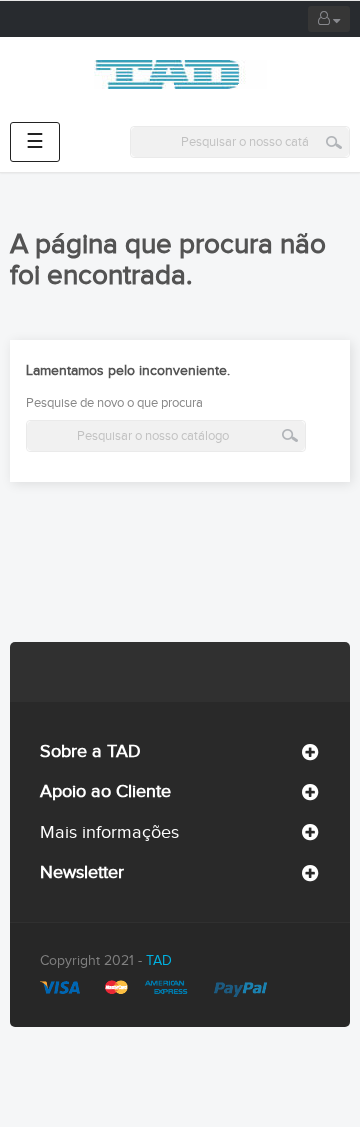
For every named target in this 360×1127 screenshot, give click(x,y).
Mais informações (109, 832)
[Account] (329, 19)
